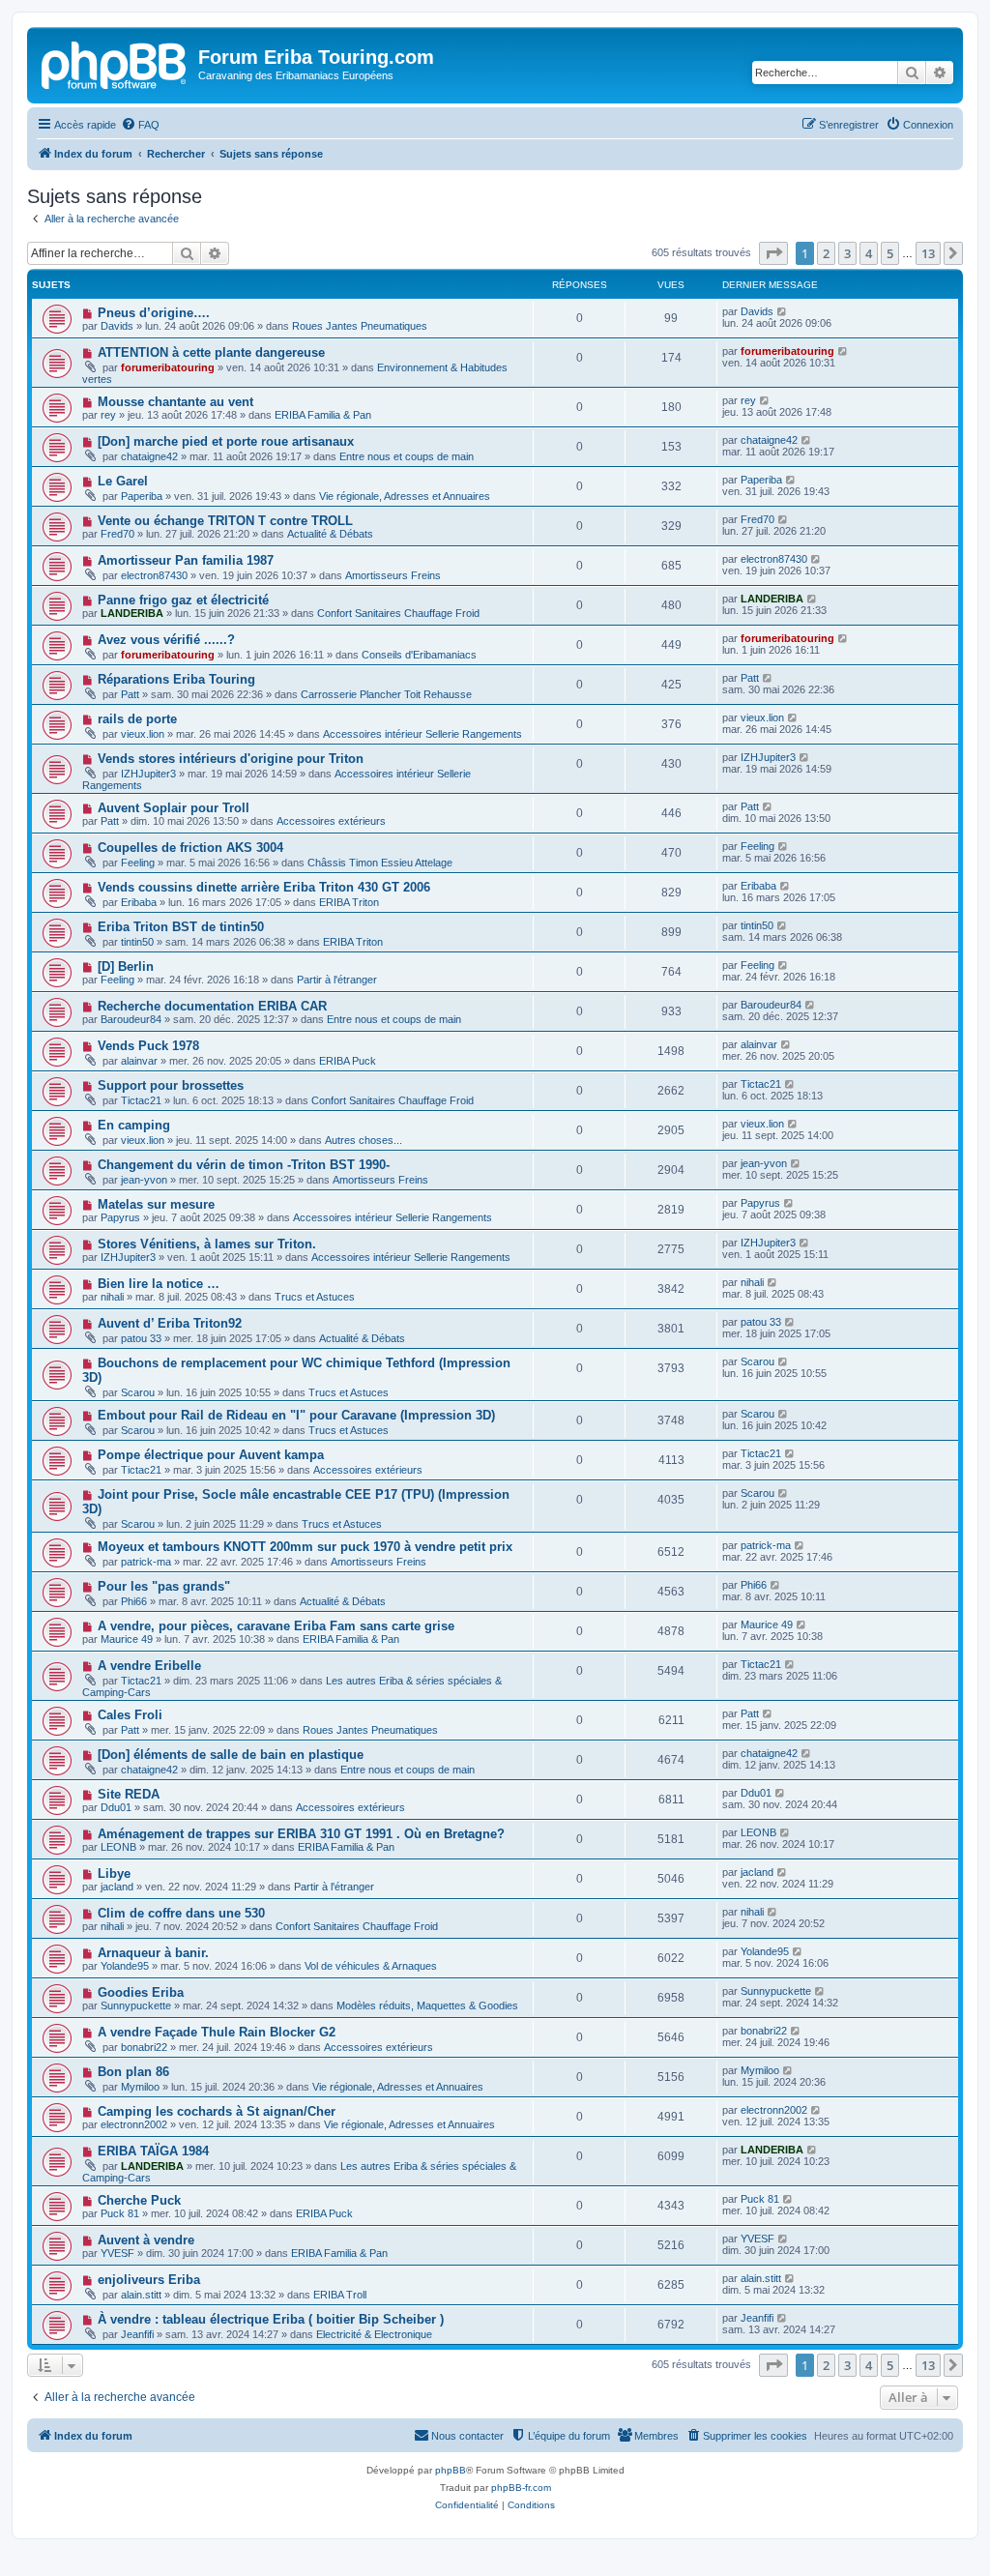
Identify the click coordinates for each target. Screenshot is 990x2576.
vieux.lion (143, 734)
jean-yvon (144, 1180)
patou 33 (141, 1338)
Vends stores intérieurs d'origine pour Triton (231, 759)
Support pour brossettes (171, 1085)
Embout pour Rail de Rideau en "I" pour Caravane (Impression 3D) (296, 1415)
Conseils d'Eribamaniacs (419, 655)
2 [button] (826, 253)
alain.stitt (141, 2295)
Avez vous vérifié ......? (166, 640)
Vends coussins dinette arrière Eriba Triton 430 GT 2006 (264, 887)
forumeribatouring (168, 367)
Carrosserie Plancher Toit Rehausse (386, 694)
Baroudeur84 (131, 1019)
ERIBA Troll (340, 2295)
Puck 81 (120, 2213)
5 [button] (890, 253)
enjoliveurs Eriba (149, 2280)
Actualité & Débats (330, 534)
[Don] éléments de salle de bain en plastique (231, 1755)
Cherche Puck (139, 2200)
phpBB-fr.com (521, 2488)
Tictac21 (141, 1100)
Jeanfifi (137, 2334)
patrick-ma (146, 1562)
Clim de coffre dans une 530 (181, 1913)
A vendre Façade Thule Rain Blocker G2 (217, 2032)
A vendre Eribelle (149, 1666)
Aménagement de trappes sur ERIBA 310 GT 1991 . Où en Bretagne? (301, 1834)
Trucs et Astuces (315, 1297)
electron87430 (154, 575)
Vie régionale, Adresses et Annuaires (405, 496)
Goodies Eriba (141, 1992)
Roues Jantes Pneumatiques (360, 326)
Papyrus (120, 1217)
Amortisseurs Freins (393, 575)
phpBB (451, 2470)
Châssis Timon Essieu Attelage (380, 863)
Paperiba (142, 496)
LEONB (118, 1847)
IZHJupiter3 (148, 774)
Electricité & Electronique (374, 2334)
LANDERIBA (132, 613)
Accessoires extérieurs (331, 821)
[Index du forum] (115, 63)
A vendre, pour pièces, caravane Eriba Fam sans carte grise (276, 1626)
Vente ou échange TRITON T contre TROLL (225, 521)
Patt (130, 694)
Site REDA (129, 1794)
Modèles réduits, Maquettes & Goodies (427, 2005)
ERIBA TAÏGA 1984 (153, 2151)
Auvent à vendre (146, 2240)
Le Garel (123, 481)
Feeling (138, 863)
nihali (112, 1297)
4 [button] (869, 253)
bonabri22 (144, 2047)
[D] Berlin (126, 966)
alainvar (139, 1061)
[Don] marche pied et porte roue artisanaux (226, 441)
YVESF (117, 2253)
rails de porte (137, 719)
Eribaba (139, 902)
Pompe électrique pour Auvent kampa (211, 1455)
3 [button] (847, 253)
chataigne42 (149, 456)
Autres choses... (364, 1140)
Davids (117, 326)
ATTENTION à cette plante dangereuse (211, 352)
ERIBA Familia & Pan (323, 415)
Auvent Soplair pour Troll (174, 808)
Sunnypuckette (136, 2005)
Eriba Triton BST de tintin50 (181, 927)
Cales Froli (130, 1715)
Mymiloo (140, 2087)
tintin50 (137, 942)
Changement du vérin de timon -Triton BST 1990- (244, 1165)
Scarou (138, 1392)
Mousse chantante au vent (175, 402)
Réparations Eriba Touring (176, 679)
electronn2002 (134, 2124)
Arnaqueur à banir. (153, 1953)
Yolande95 (125, 1966)
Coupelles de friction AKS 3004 (190, 848)
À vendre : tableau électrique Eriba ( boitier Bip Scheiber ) (271, 2319)
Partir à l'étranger (337, 980)
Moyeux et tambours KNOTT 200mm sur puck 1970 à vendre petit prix (305, 1547)
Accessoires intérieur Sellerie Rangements (422, 734)
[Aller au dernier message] (783, 311)
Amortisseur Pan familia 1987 (186, 560)
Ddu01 (116, 1807)
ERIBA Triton (349, 902)
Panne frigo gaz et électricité (183, 600)
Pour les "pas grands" (164, 1586)
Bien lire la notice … (159, 1284)
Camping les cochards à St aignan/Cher (217, 2111)
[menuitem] (140, 125)
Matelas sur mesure (156, 1204)
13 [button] (928, 253)
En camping (134, 1125)
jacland (117, 1887)
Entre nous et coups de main (407, 456)
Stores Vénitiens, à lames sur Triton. (207, 1244)
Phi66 (134, 1601)
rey (108, 415)
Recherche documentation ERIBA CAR (212, 1006)
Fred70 (117, 534)
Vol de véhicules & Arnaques (371, 1966)
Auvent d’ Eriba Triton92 (170, 1323)
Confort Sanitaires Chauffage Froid (398, 613)
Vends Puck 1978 (148, 1046)
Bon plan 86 (133, 2072)
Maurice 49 (127, 1639)
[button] (773, 253)
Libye (114, 1873)
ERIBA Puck (348, 1061)
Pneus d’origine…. (154, 313)
